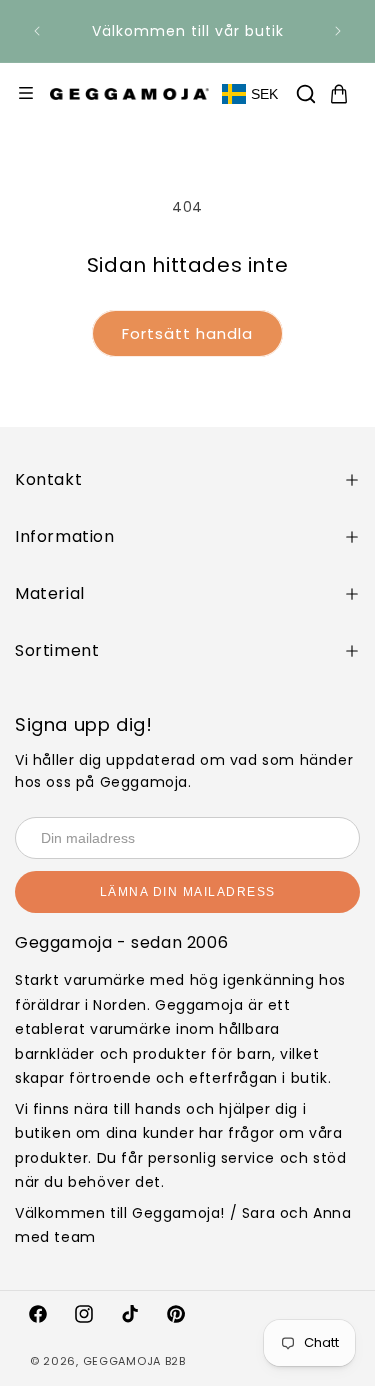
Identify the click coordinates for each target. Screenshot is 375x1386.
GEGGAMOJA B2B (134, 1361)
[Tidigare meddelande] (37, 31)
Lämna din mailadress (188, 892)
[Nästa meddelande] (338, 31)
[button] (306, 94)
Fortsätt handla (187, 333)
